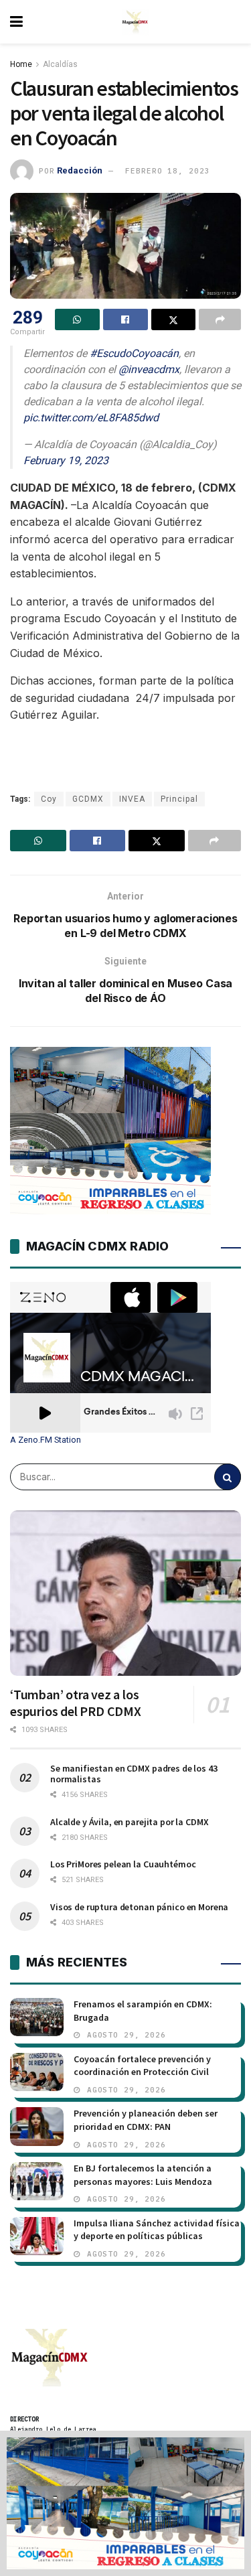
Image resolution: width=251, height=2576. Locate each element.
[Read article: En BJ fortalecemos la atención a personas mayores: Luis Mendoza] (37, 2181)
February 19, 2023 (66, 460)
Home (21, 64)
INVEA (132, 799)
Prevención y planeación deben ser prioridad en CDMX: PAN (146, 2120)
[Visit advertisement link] (125, 2503)
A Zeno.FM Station (46, 1440)
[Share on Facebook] (125, 319)
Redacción (80, 170)
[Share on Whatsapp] (77, 319)
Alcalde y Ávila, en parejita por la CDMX (129, 1822)
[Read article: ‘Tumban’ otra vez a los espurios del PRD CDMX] (125, 1593)
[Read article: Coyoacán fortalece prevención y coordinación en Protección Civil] (37, 2072)
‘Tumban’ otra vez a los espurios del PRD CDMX (76, 1703)
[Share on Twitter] (174, 319)
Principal (179, 799)
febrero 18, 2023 (167, 171)
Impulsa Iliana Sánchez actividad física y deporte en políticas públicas (157, 2230)
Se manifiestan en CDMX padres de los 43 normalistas (134, 1774)
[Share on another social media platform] (220, 319)
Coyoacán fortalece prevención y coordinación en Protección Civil (142, 2066)
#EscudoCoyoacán (134, 353)
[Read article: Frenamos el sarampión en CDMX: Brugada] (37, 2017)
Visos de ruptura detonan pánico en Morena (139, 1907)
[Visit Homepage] (135, 22)
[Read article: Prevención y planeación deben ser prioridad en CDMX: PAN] (37, 2126)
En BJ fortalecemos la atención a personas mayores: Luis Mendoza (143, 2175)
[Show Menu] (16, 22)
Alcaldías (60, 64)
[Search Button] (228, 1477)
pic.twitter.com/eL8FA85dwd (91, 418)
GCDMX (88, 799)
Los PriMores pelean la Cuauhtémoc (123, 1864)
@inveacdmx (149, 369)
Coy (49, 799)
